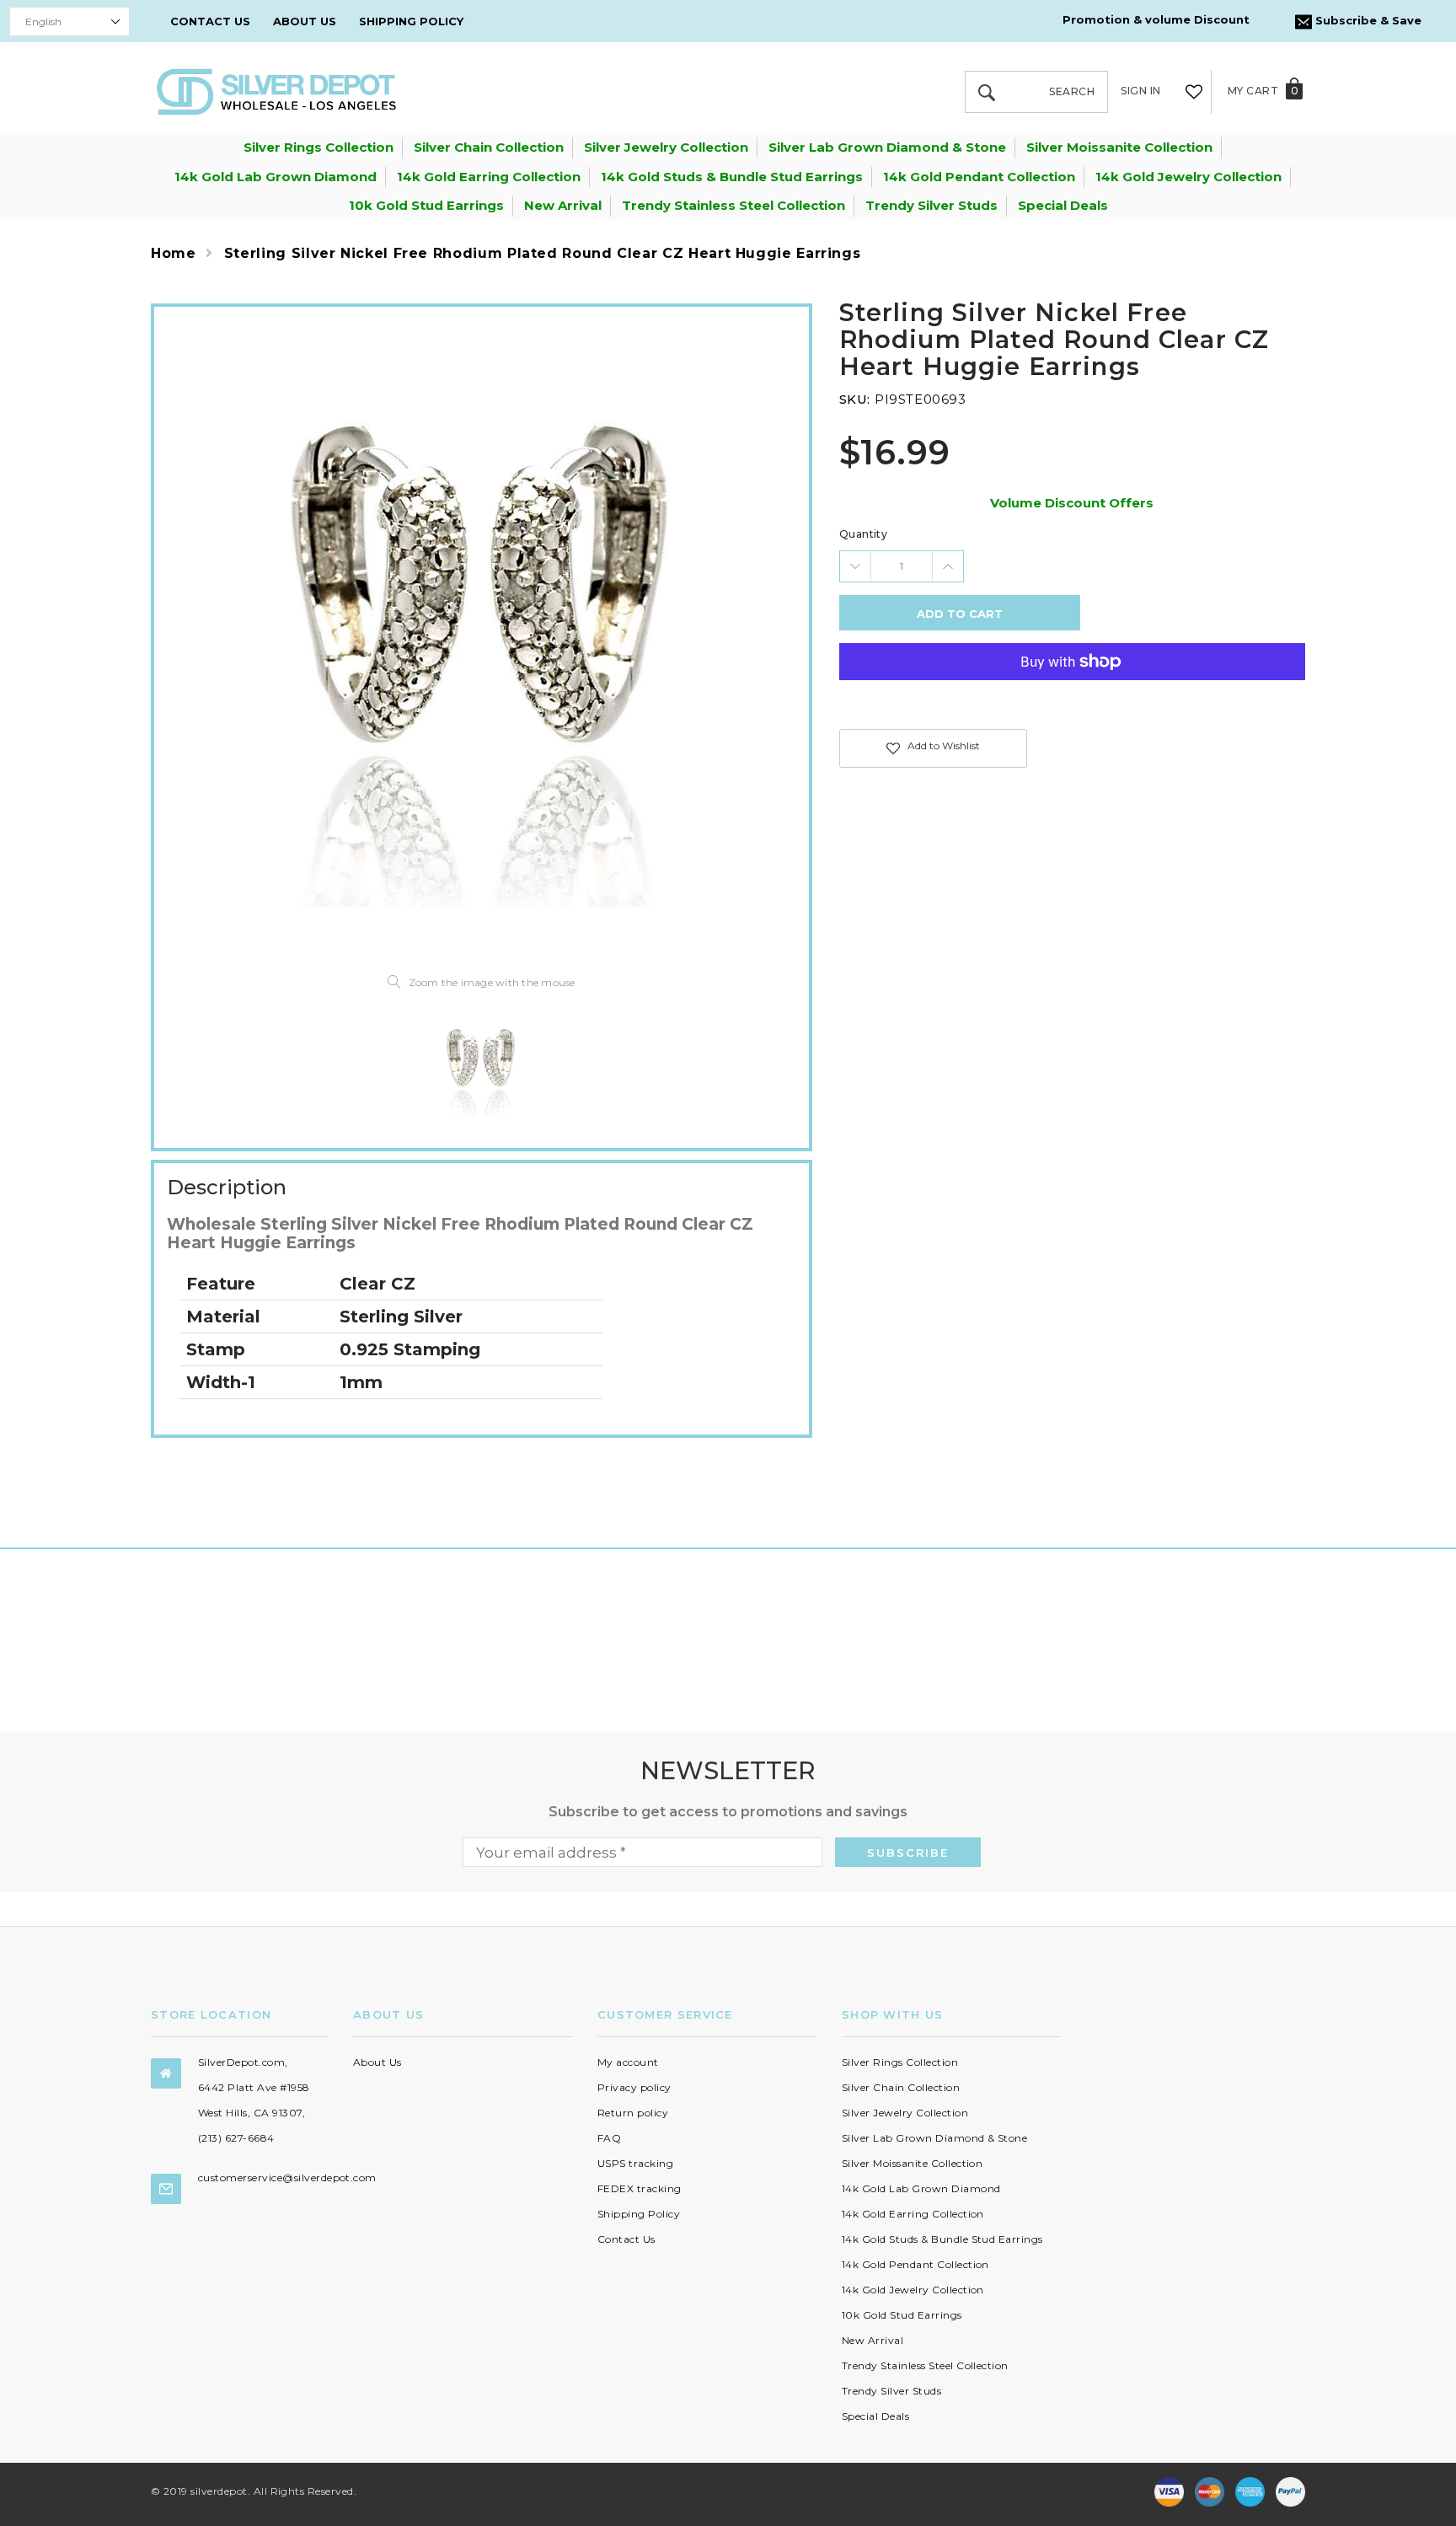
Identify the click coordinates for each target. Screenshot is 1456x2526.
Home (174, 253)
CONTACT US (210, 21)
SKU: (855, 399)
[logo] (276, 91)
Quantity (864, 534)
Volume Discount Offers (1072, 503)
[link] (481, 1067)
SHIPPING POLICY (411, 21)
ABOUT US (305, 21)
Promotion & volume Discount (1156, 19)
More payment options (1072, 703)
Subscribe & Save (1367, 20)
